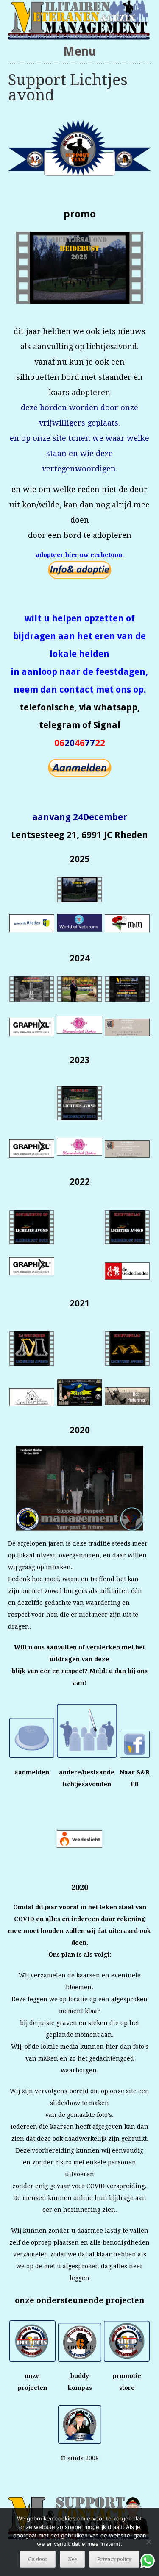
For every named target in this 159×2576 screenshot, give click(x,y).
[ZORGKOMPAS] (80, 20)
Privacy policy (114, 2559)
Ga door (38, 2559)
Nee (72, 2559)
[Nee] (148, 2542)
